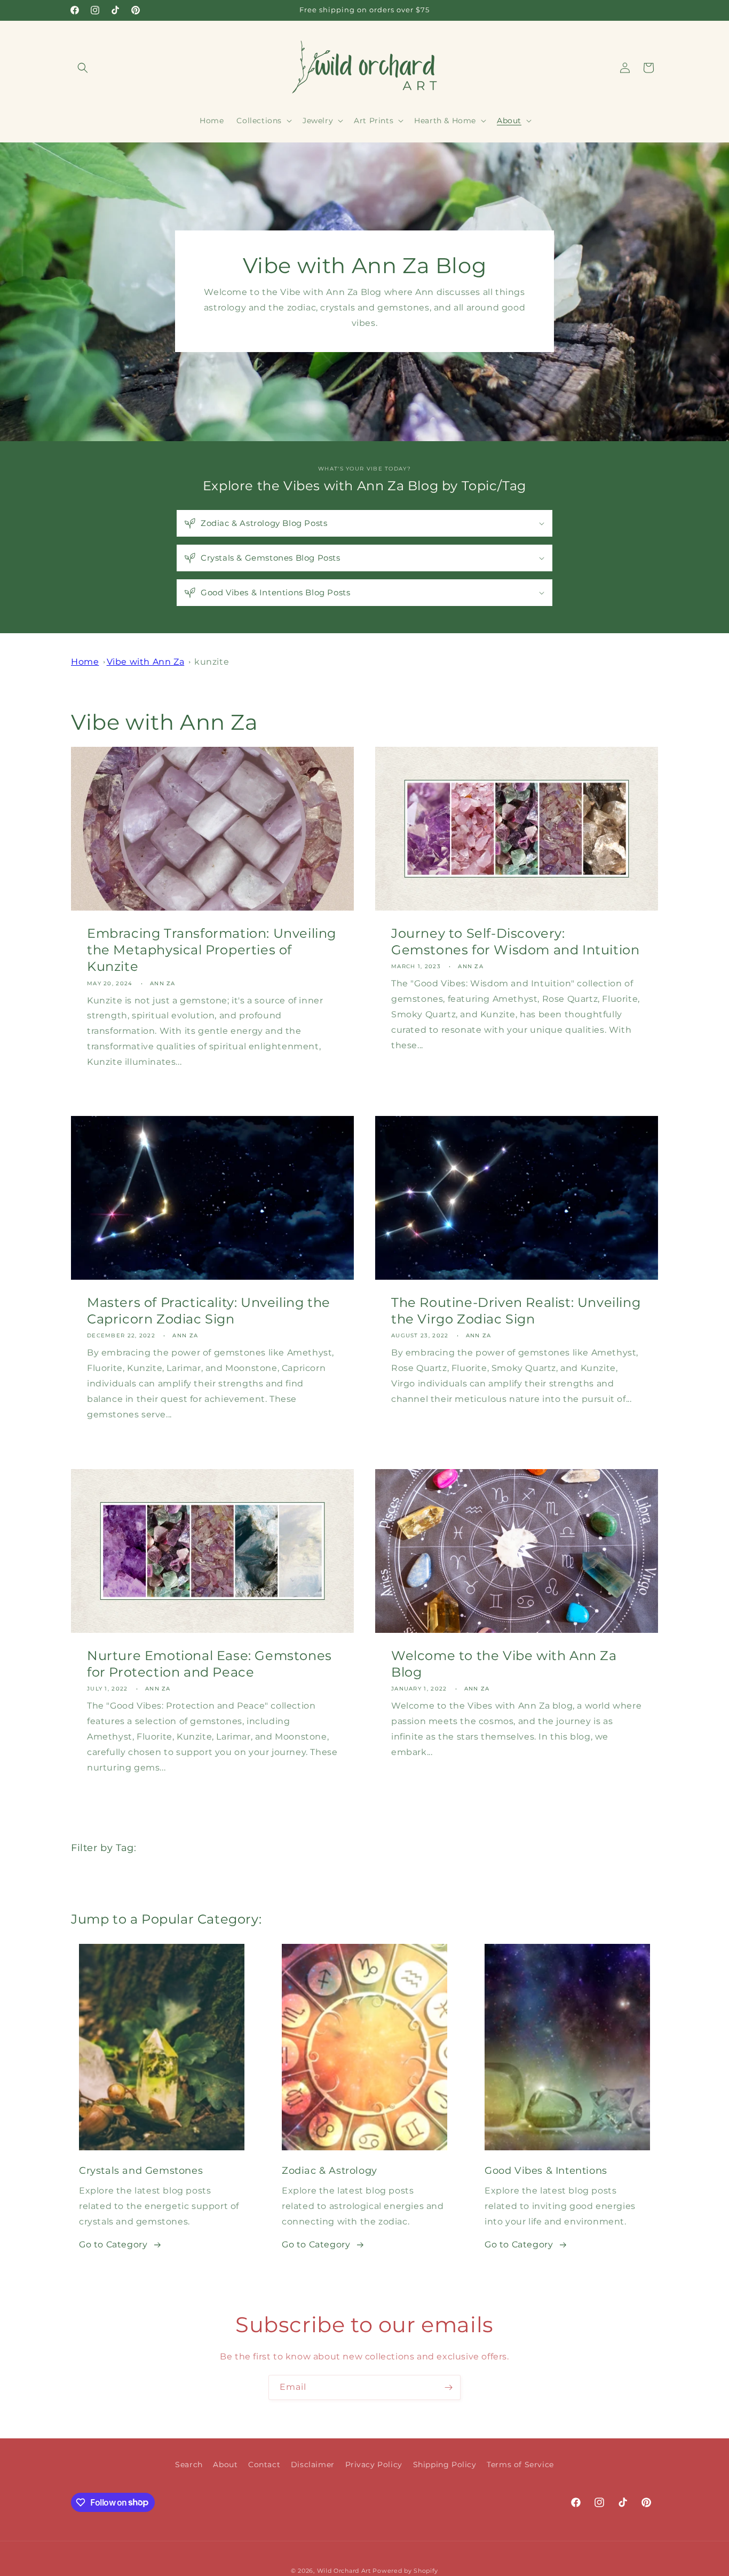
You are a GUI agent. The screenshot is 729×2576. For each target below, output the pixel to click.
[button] (83, 68)
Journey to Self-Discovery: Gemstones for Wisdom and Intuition (515, 942)
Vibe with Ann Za (146, 662)
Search (189, 2465)
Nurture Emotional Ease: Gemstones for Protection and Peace (209, 1664)
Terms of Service (520, 2465)
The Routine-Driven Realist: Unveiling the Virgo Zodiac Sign (516, 1311)
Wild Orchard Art (344, 2571)
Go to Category (113, 2244)
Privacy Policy (374, 2465)
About (225, 2465)
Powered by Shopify (405, 2571)
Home (85, 662)
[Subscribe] (448, 2387)
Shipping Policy (445, 2465)
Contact (264, 2465)
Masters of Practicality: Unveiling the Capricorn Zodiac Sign (209, 1311)
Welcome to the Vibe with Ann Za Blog (504, 1664)
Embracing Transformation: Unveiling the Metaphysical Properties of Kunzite (212, 950)
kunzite (212, 662)
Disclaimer (313, 2465)
